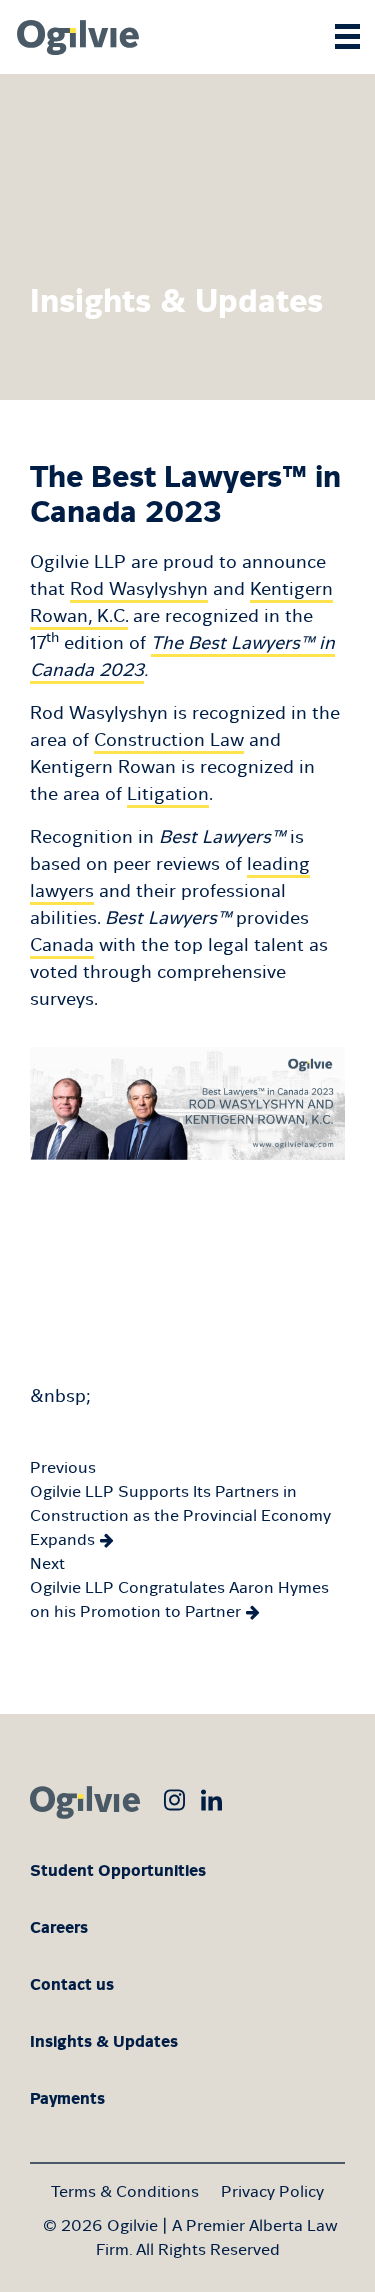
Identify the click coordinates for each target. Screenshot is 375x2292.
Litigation (168, 794)
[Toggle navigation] (347, 27)
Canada (62, 945)
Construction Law (169, 740)
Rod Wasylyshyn (139, 589)
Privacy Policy (272, 2191)
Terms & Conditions (125, 2191)
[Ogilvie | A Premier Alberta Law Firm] (75, 37)
